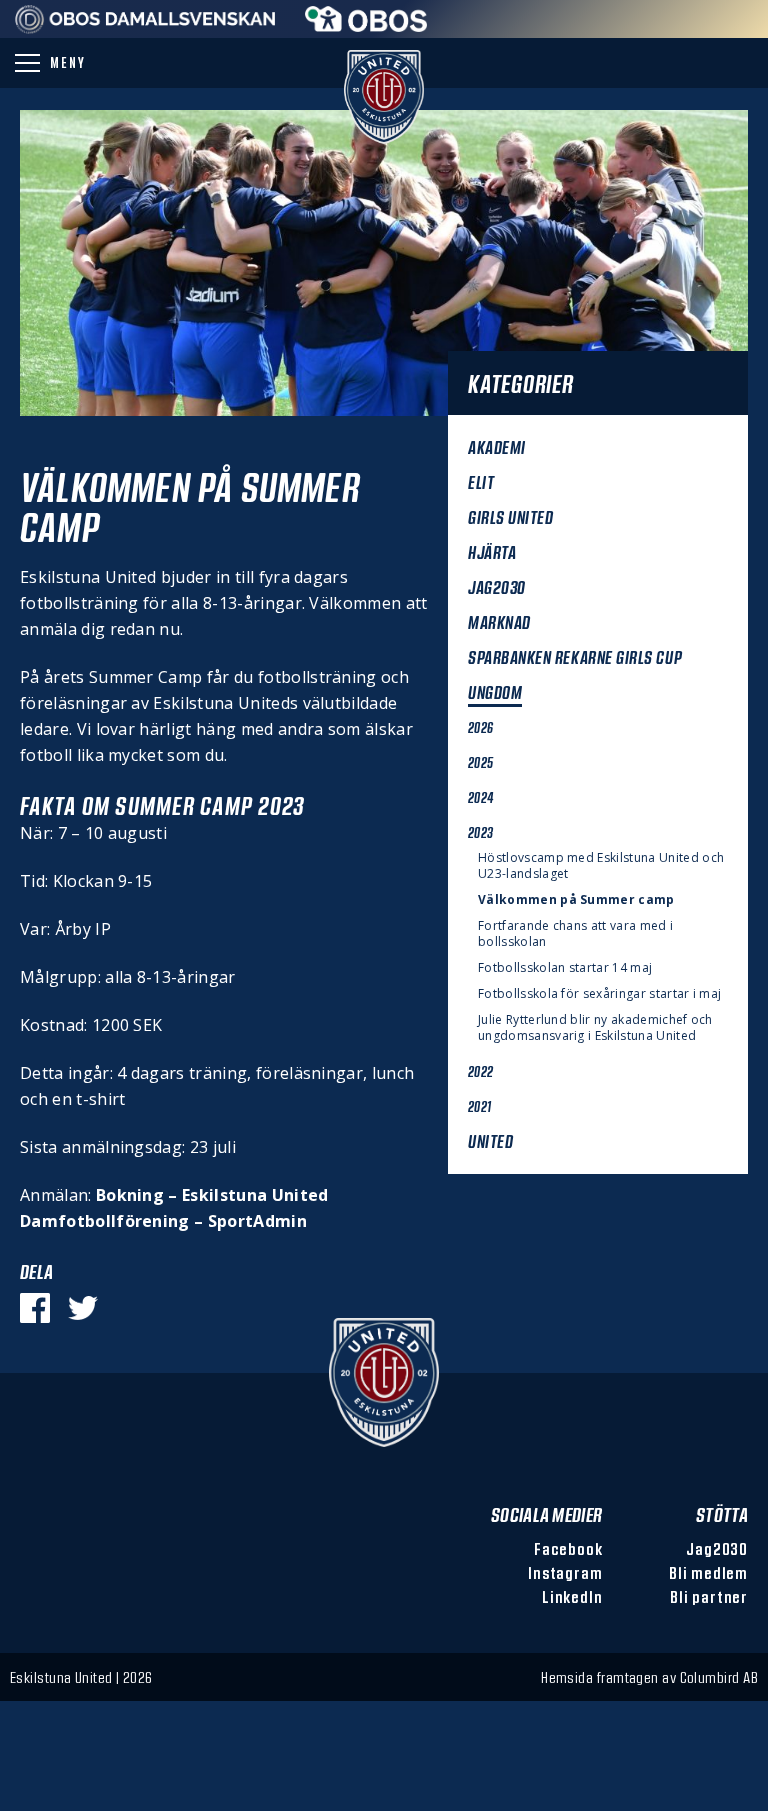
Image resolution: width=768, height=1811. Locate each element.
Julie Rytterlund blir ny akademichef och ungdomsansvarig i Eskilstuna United (595, 1028)
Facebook (568, 1548)
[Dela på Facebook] (35, 1308)
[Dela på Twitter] (83, 1308)
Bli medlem (708, 1572)
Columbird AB (719, 1677)
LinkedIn (572, 1596)
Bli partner (709, 1596)
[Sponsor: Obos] (366, 26)
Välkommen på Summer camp (576, 900)
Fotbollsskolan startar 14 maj (565, 968)
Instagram (565, 1572)
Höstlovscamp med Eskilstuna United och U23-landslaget (601, 866)
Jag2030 (717, 1548)
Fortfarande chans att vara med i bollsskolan (575, 934)
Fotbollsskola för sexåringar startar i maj (599, 994)
